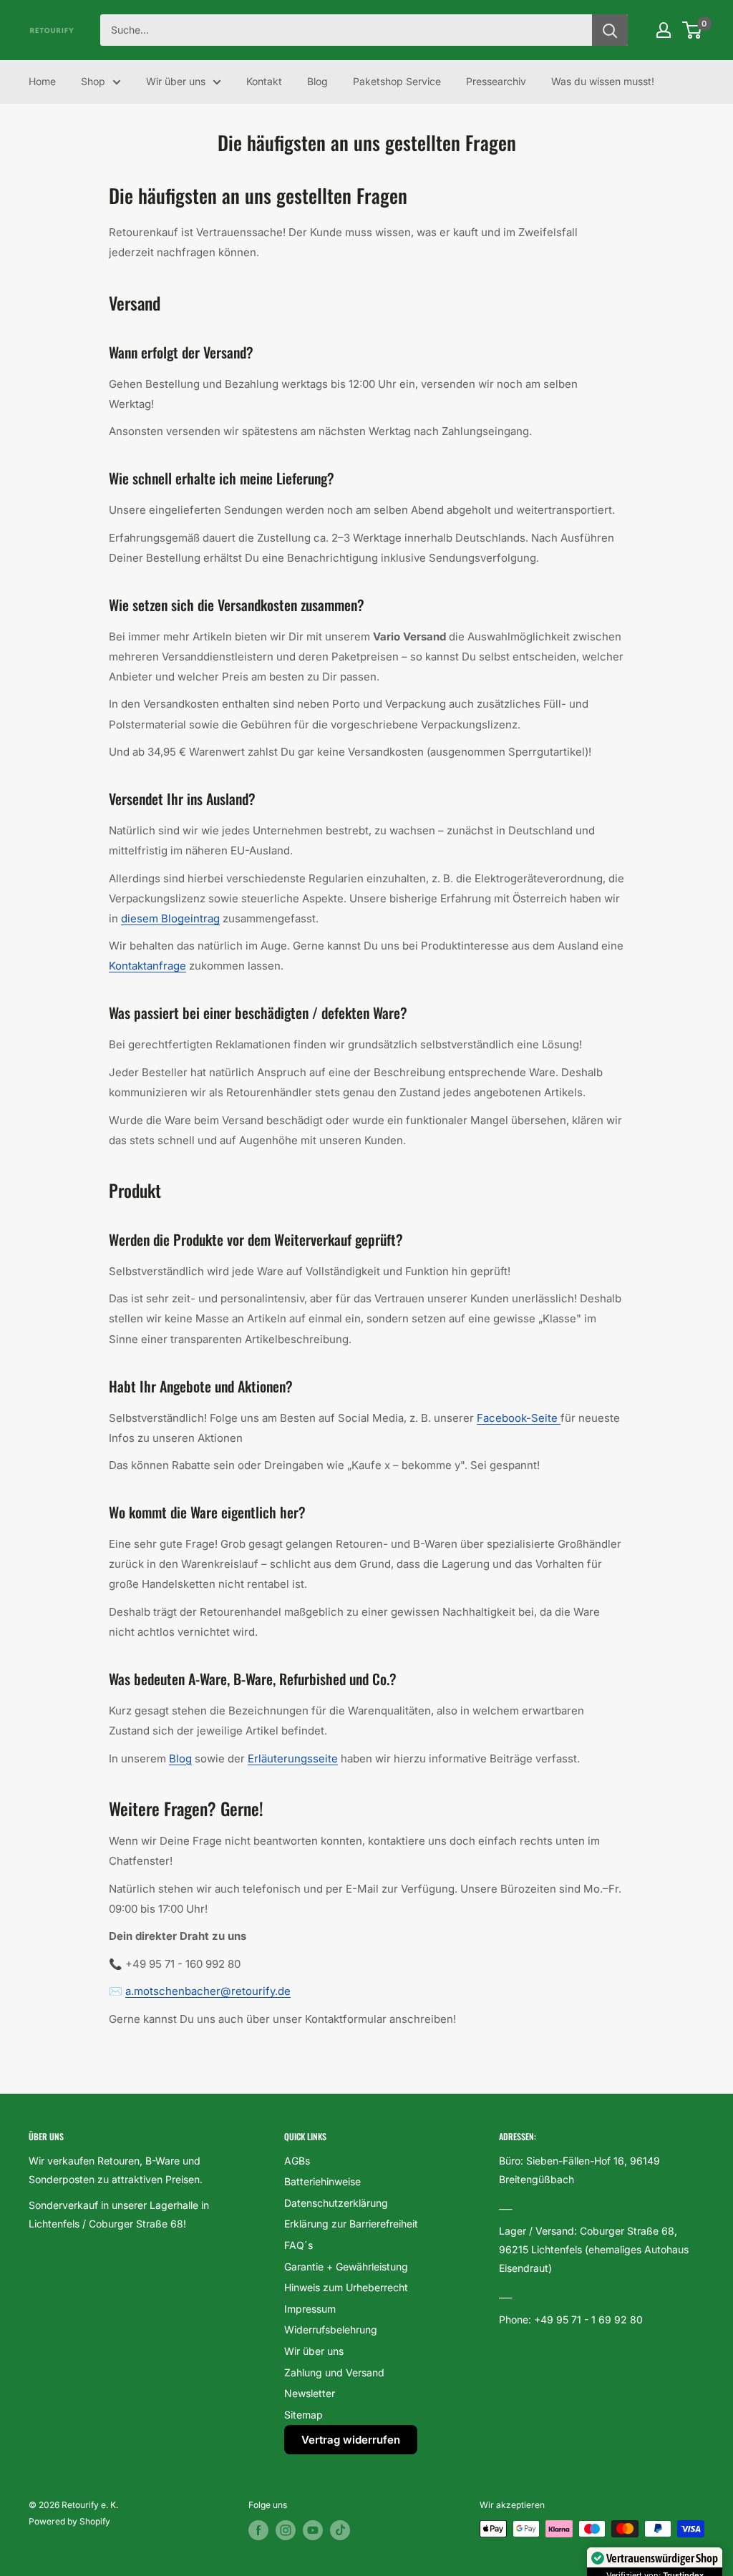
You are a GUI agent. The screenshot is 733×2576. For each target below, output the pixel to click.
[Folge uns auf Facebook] (258, 2530)
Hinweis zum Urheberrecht (346, 2287)
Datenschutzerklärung (336, 2203)
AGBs (297, 2161)
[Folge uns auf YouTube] (313, 2530)
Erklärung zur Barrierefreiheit (351, 2224)
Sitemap (304, 2415)
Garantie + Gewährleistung (346, 2267)
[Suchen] (610, 30)
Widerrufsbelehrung (331, 2329)
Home (42, 81)
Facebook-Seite (519, 1418)
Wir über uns (176, 81)
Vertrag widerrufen (351, 2440)
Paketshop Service (397, 81)
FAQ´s (298, 2245)
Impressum (310, 2309)
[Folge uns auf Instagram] (286, 2530)
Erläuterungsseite (293, 1758)
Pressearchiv (496, 81)
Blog (317, 81)
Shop (93, 81)
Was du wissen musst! (603, 81)
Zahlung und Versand (334, 2372)
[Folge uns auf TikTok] (340, 2530)
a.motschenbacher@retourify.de (208, 1991)
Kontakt (264, 81)
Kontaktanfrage (147, 966)
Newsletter (310, 2393)
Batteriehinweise (322, 2181)
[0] (693, 30)
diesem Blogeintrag (170, 918)
